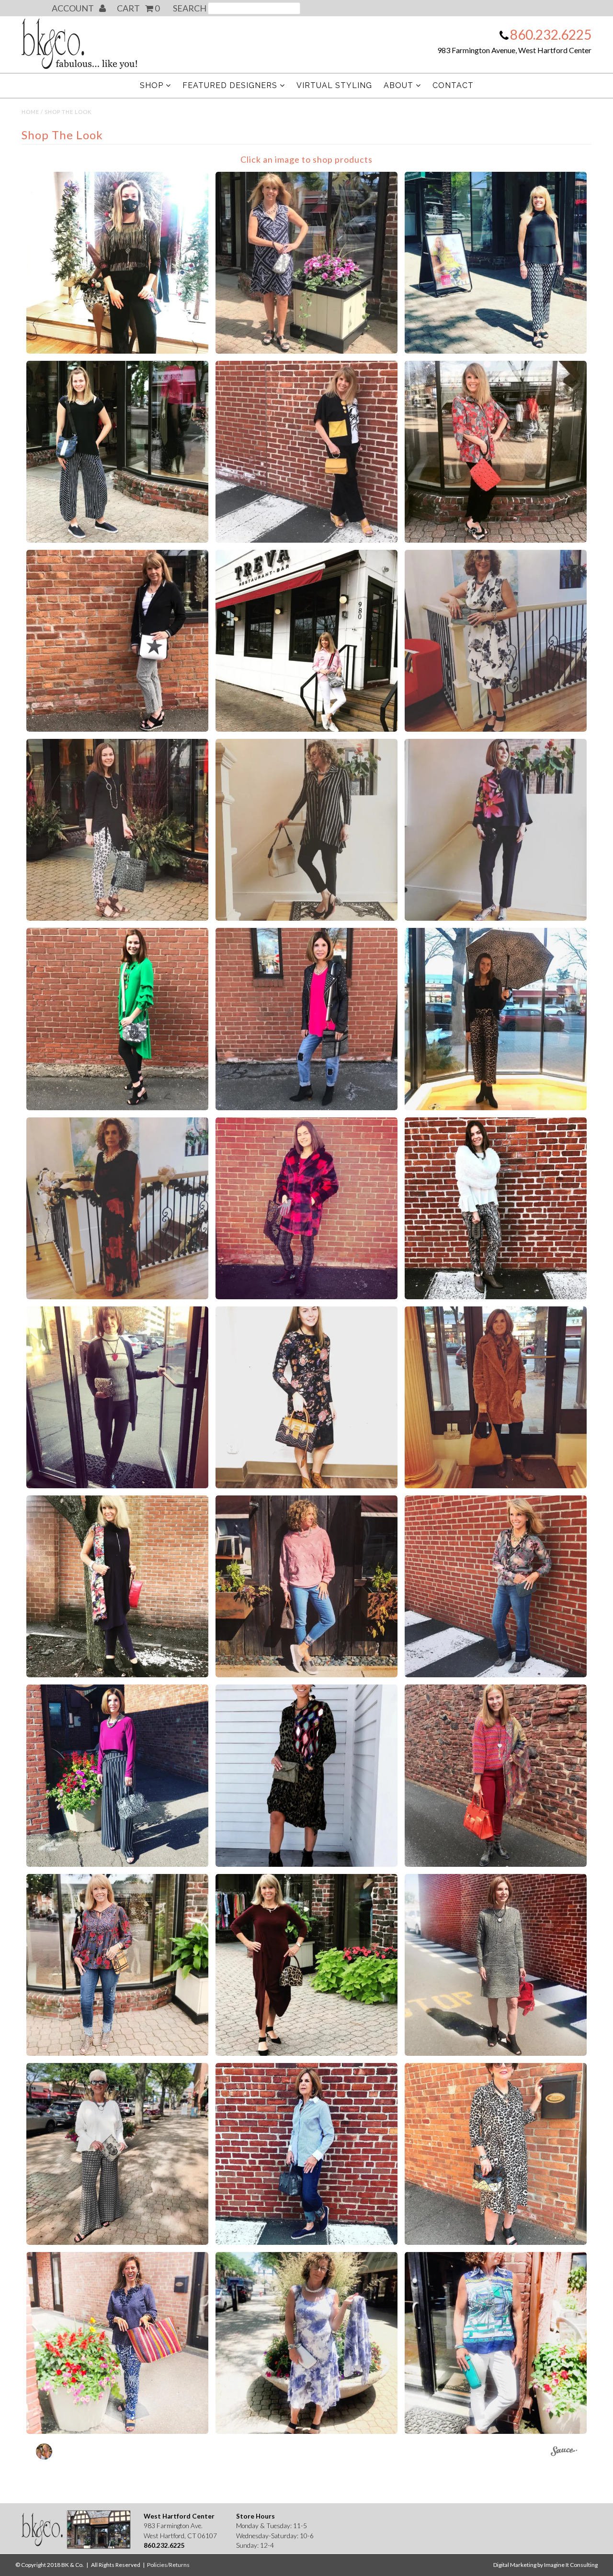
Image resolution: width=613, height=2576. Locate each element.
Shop (152, 85)
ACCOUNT (74, 8)
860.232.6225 (551, 34)
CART (138, 8)
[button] (117, 263)
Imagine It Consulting (571, 2565)
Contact (453, 85)
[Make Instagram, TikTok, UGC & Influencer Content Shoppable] (564, 2453)
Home (30, 112)
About (398, 85)
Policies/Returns (168, 2565)
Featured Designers (230, 85)
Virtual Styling (334, 85)
